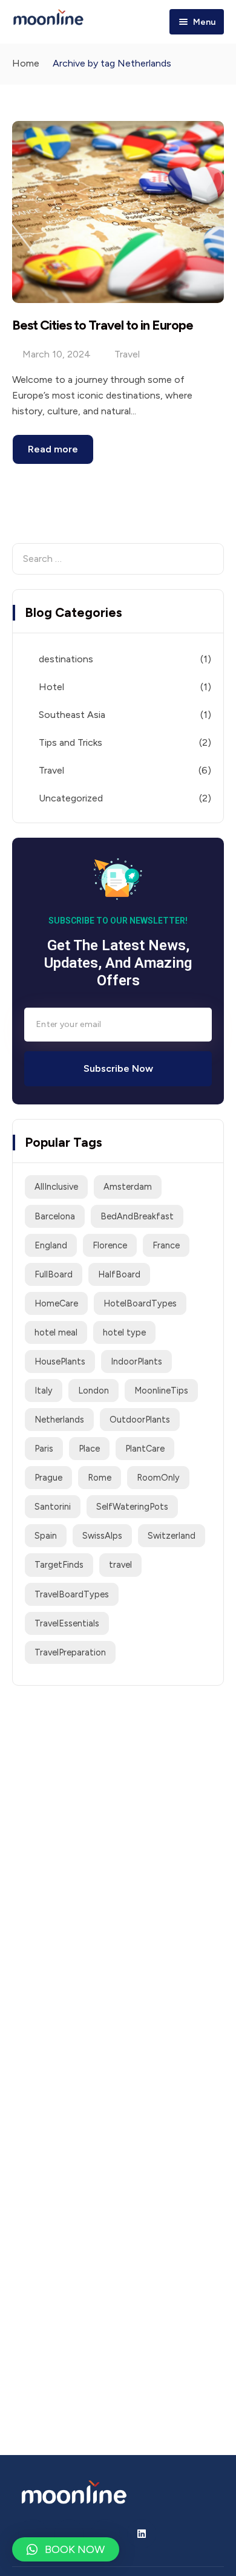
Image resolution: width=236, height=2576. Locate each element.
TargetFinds (59, 1565)
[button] (66, 2549)
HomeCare (56, 1303)
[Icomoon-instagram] (105, 2534)
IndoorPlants (136, 1361)
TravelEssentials (67, 1623)
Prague (48, 1478)
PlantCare (145, 1449)
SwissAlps (102, 1536)
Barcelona (55, 1216)
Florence (110, 1245)
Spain (46, 1536)
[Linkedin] (142, 2534)
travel (120, 1565)
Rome (100, 1478)
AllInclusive (56, 1187)
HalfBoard (119, 1274)
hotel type (124, 1332)
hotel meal (56, 1332)
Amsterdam (128, 1187)
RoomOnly (158, 1478)
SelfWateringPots (132, 1507)
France (166, 1245)
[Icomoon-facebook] (69, 2534)
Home (26, 63)
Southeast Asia (72, 715)
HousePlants (60, 1361)
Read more (53, 449)
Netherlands (59, 1420)
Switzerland (172, 1536)
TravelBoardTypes (72, 1594)
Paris (44, 1449)
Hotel (51, 687)
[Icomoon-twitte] (33, 2534)
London (93, 1391)
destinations (66, 659)
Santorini (53, 1507)
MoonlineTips (161, 1391)
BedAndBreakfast (137, 1216)
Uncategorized (71, 798)
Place (89, 1449)
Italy (44, 1391)
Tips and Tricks (70, 742)
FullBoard (54, 1274)
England (51, 1245)
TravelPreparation (70, 1652)
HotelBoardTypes (140, 1303)
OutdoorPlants (140, 1420)
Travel (127, 354)
